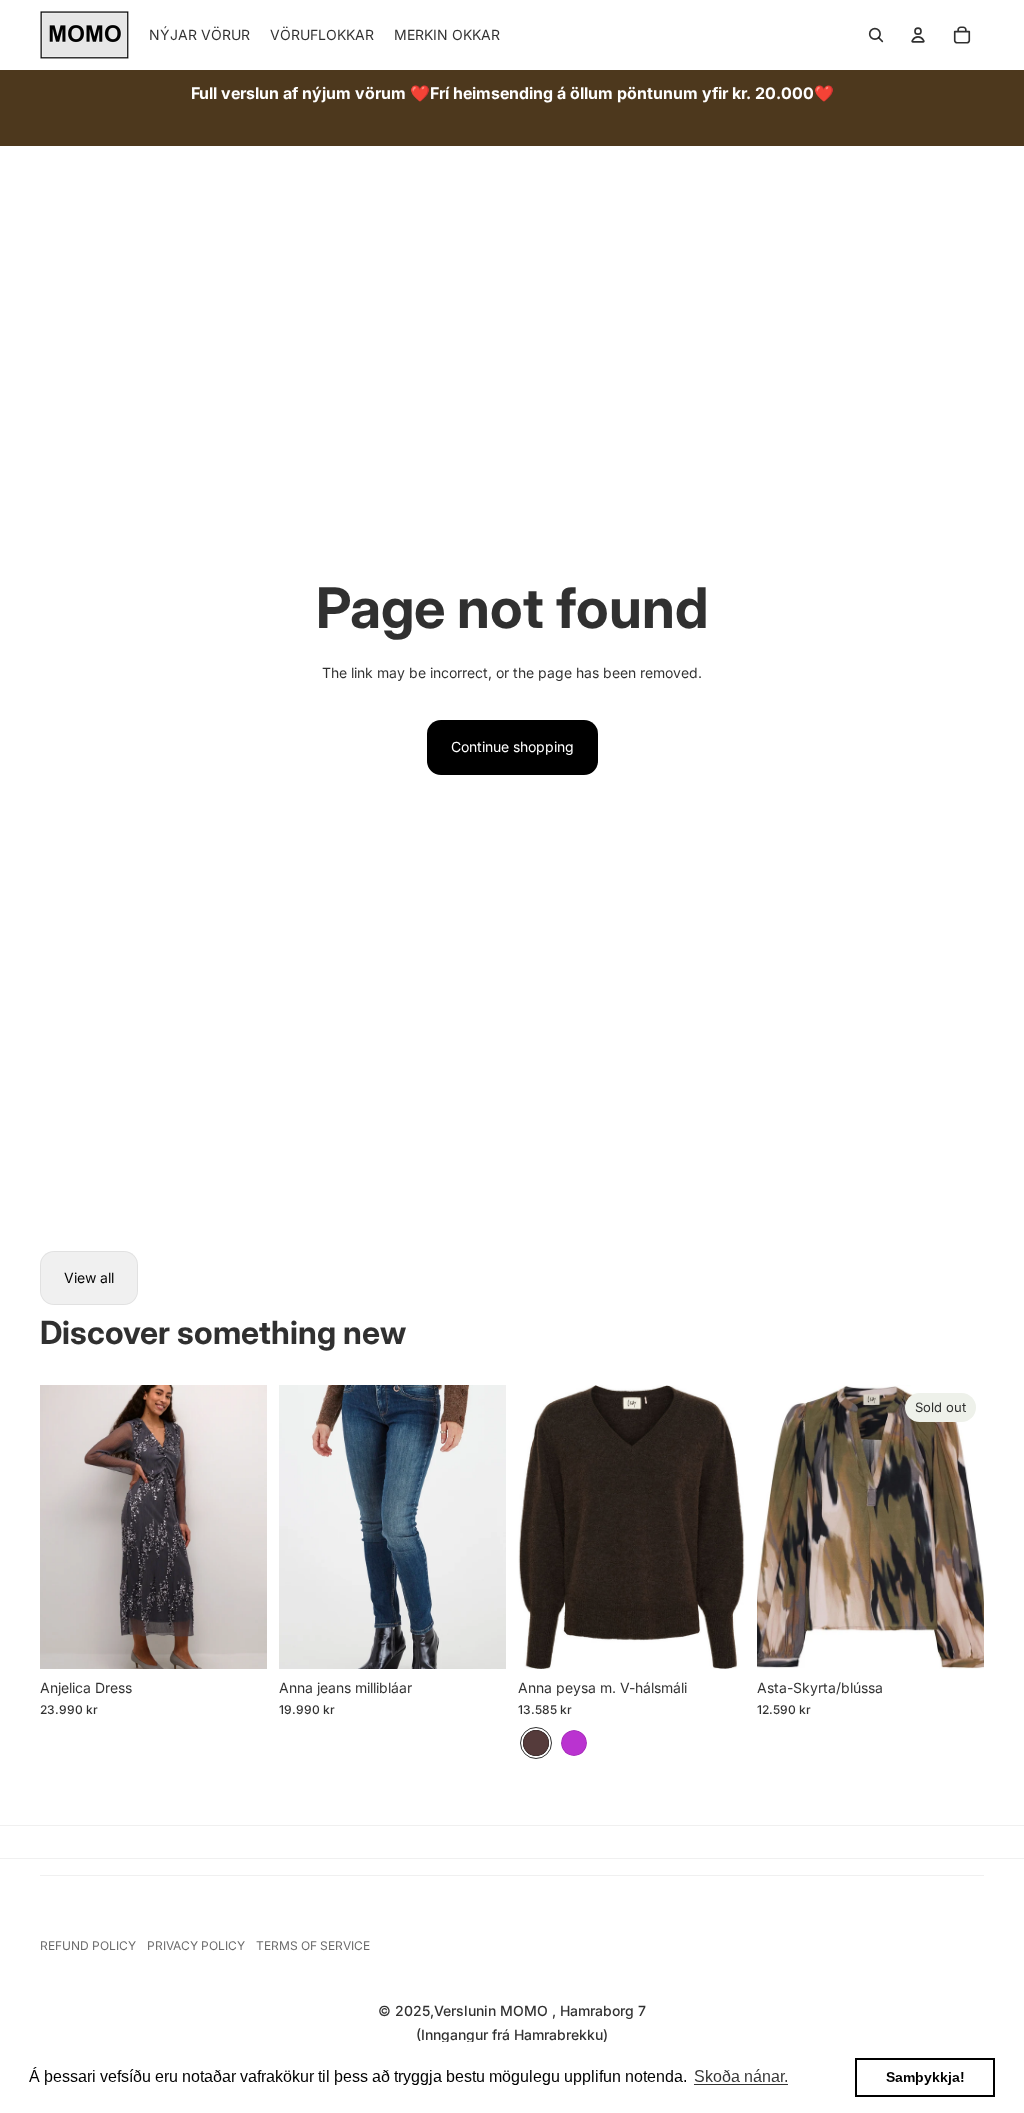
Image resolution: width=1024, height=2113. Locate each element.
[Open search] (876, 35)
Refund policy (88, 1945)
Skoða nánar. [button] (741, 2076)
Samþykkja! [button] (925, 2077)
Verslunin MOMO (493, 2010)
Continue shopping (512, 746)
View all (89, 1277)
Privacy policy (196, 1945)
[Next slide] (251, 1527)
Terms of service (313, 1945)
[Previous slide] (55, 1527)
